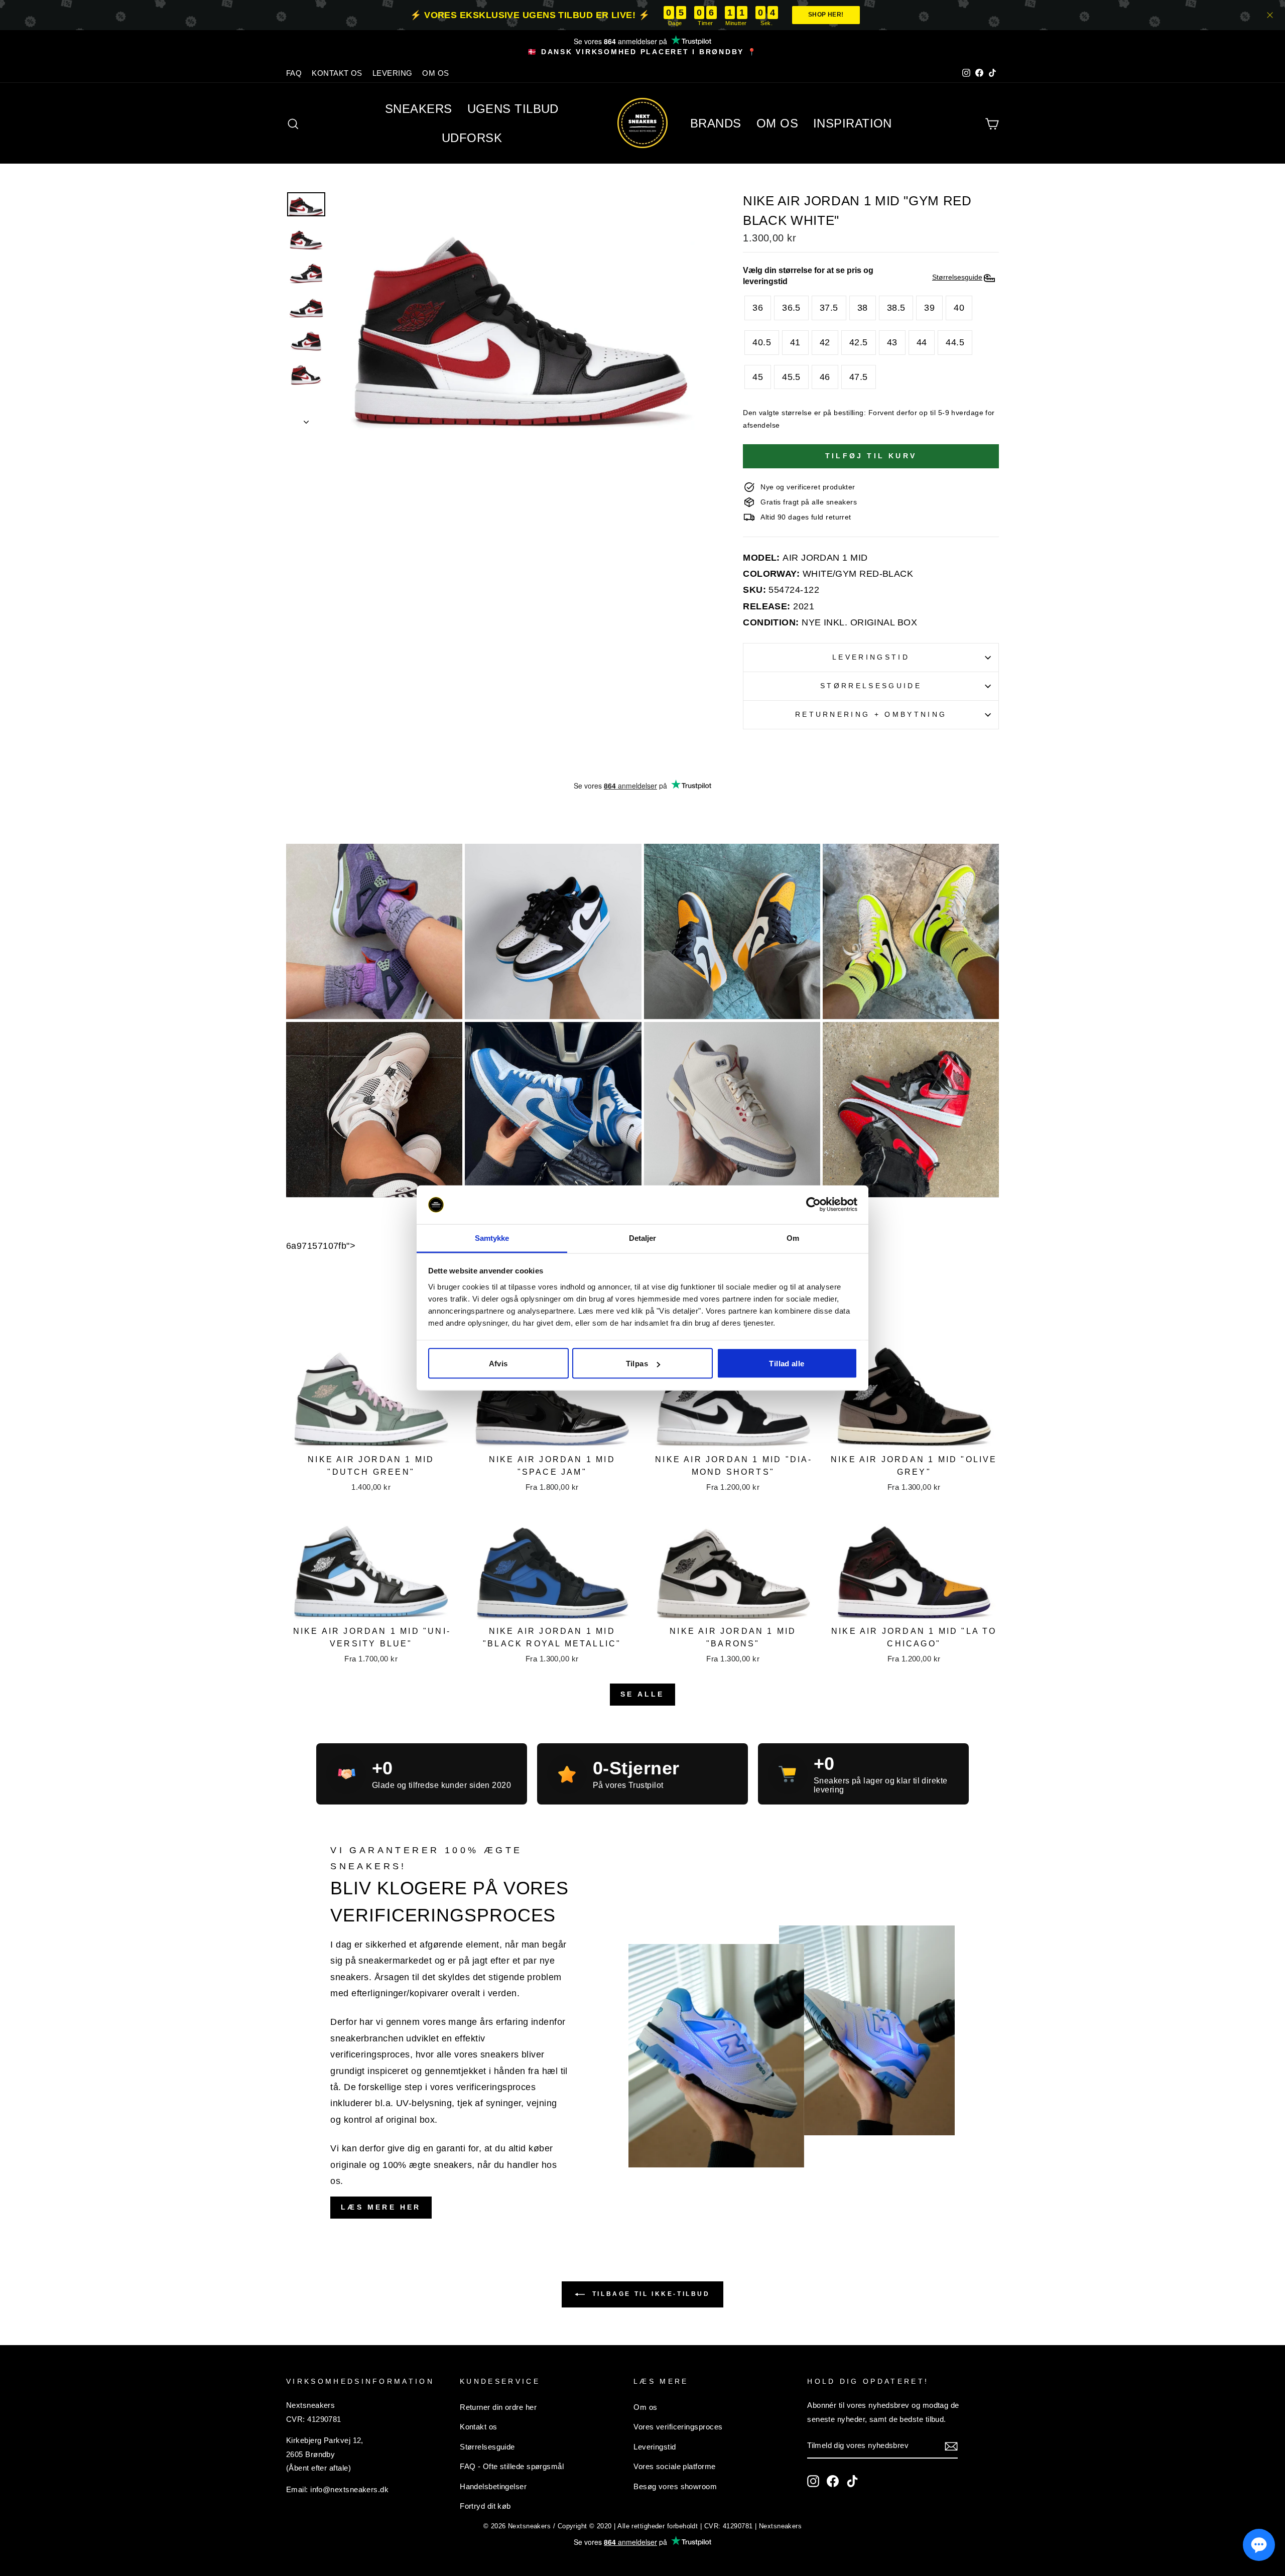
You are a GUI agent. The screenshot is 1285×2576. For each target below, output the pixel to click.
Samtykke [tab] (492, 1238)
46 (825, 377)
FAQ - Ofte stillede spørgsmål (512, 2466)
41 (795, 342)
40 (959, 308)
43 (892, 342)
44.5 (955, 342)
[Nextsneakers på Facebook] (833, 2481)
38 (863, 308)
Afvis (498, 1364)
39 (929, 308)
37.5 (829, 308)
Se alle (642, 1694)
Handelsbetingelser (493, 2486)
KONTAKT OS (337, 73)
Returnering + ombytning (871, 714)
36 (758, 308)
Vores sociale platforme (674, 2466)
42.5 (859, 342)
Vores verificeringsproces (678, 2427)
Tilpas (637, 1364)
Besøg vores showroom (675, 2486)
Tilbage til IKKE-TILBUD (649, 2294)
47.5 (859, 377)
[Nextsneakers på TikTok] (852, 2481)
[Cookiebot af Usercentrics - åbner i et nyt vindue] (813, 1205)
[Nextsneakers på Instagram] (813, 2481)
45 (758, 377)
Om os (645, 2407)
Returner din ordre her (498, 2407)
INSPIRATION (853, 123)
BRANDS (716, 123)
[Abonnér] (951, 2446)
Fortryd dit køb (485, 2506)
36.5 (791, 308)
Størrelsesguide (871, 686)
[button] (1259, 2545)
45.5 (791, 377)
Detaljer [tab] (643, 1238)
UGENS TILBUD (513, 109)
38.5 (896, 308)
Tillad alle (787, 1364)
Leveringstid (871, 657)
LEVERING (393, 73)
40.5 (762, 342)
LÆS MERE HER (381, 2207)
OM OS (435, 73)
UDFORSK (472, 138)
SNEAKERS (419, 109)
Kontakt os (479, 2427)
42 (825, 342)
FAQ (294, 73)
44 (922, 342)
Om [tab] (793, 1238)
